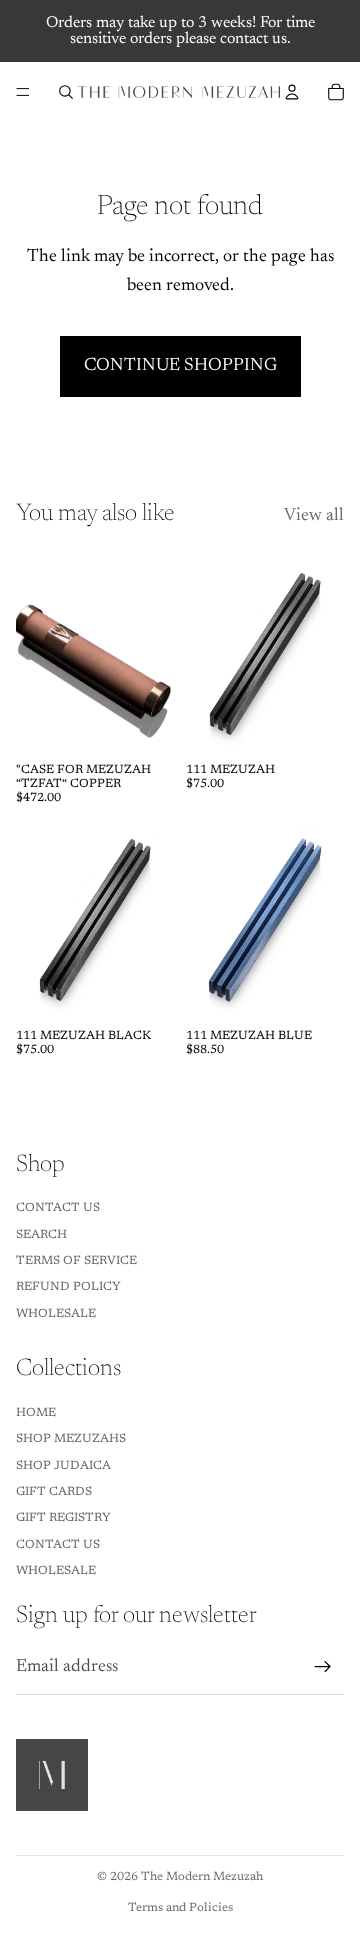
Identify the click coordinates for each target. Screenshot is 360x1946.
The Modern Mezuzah (202, 1877)
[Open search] (66, 92)
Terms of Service (76, 1261)
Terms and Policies (180, 1908)
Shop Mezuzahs (71, 1439)
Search (41, 1235)
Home (36, 1413)
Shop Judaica (63, 1466)
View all (314, 516)
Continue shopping (180, 366)
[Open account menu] (292, 92)
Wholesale (56, 1314)
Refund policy (68, 1287)
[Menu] (23, 92)
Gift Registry (63, 1518)
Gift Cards (54, 1492)
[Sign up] (323, 1667)
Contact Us (58, 1208)
